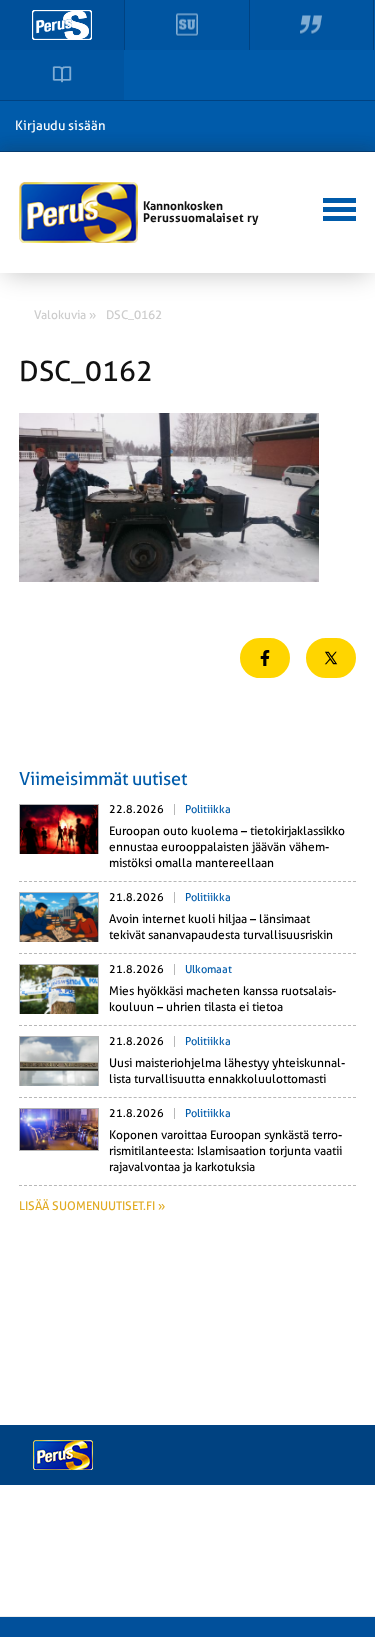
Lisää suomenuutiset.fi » (92, 1206)
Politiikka (208, 809)
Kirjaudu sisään (60, 125)
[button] (336, 207)
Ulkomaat (208, 969)
